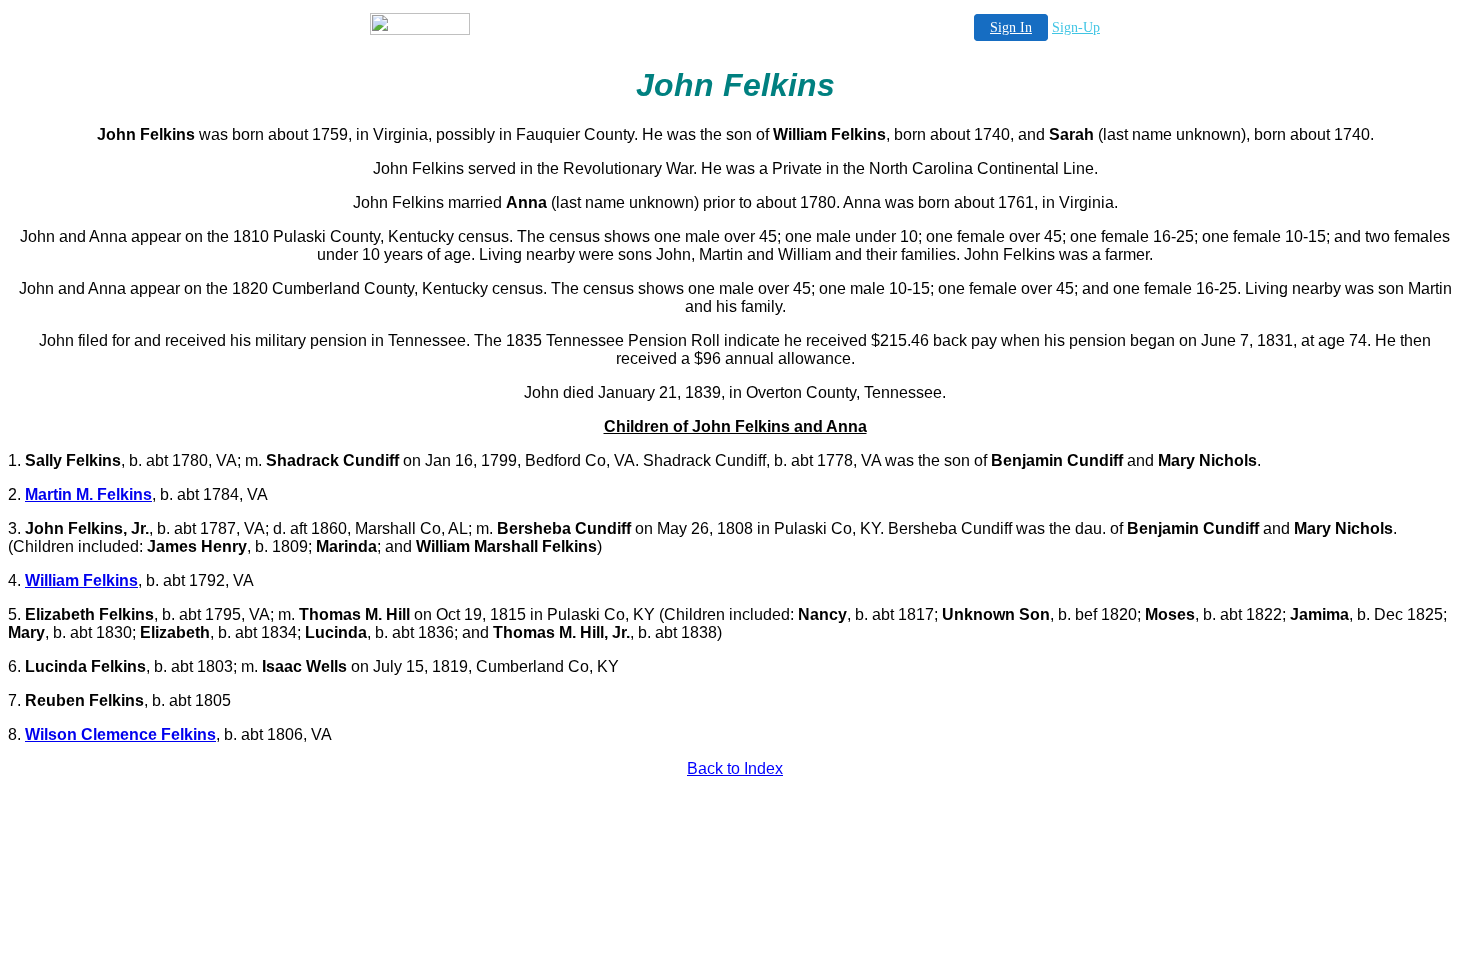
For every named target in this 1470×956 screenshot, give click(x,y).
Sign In (1011, 27)
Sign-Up (1076, 27)
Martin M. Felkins (88, 494)
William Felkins (81, 580)
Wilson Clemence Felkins (120, 734)
